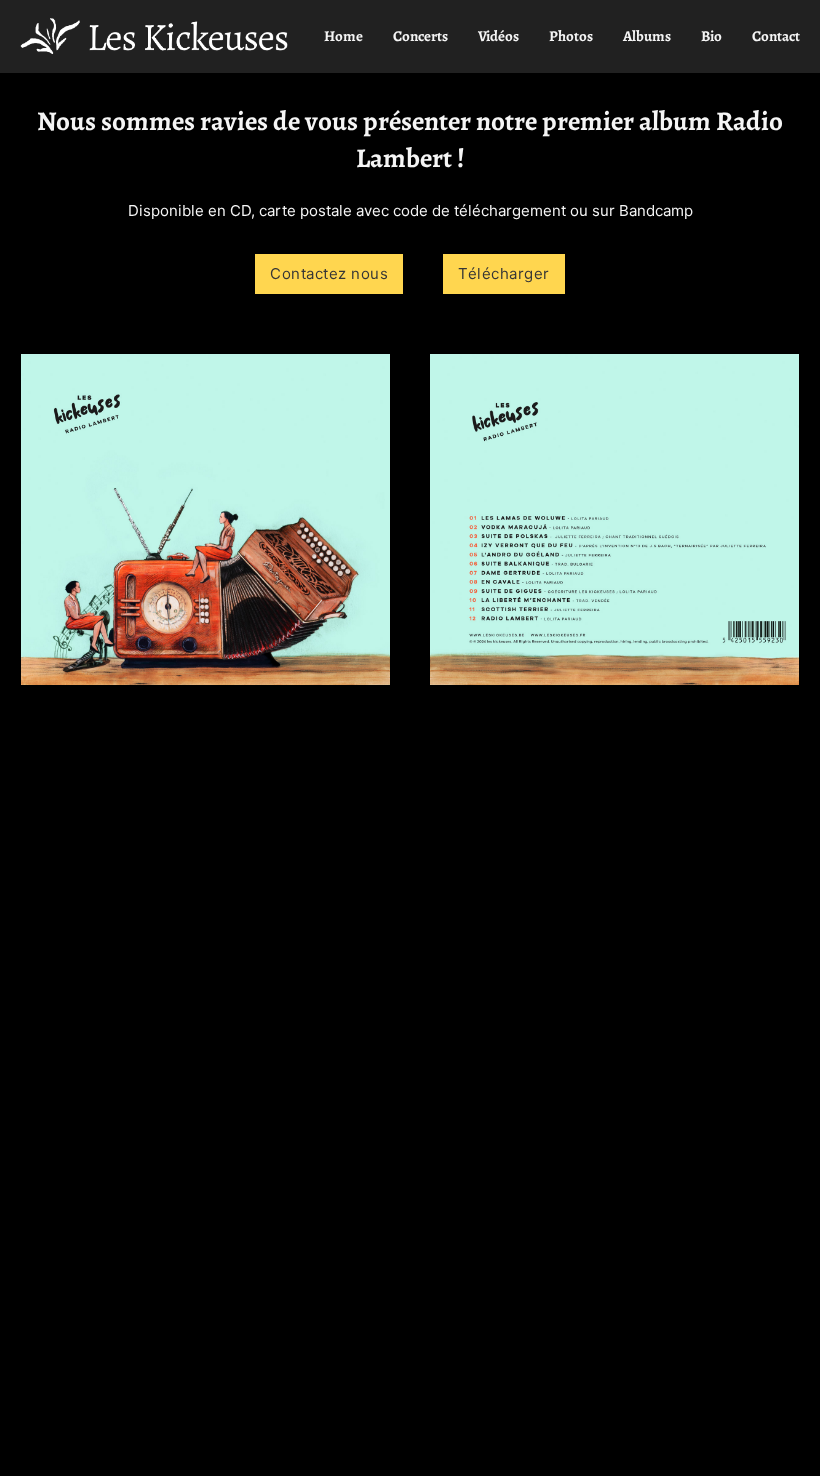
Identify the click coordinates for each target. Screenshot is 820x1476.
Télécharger (504, 273)
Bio (711, 36)
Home (343, 36)
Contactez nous (329, 273)
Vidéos (498, 36)
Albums (647, 36)
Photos (571, 36)
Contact (776, 36)
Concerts (420, 36)
